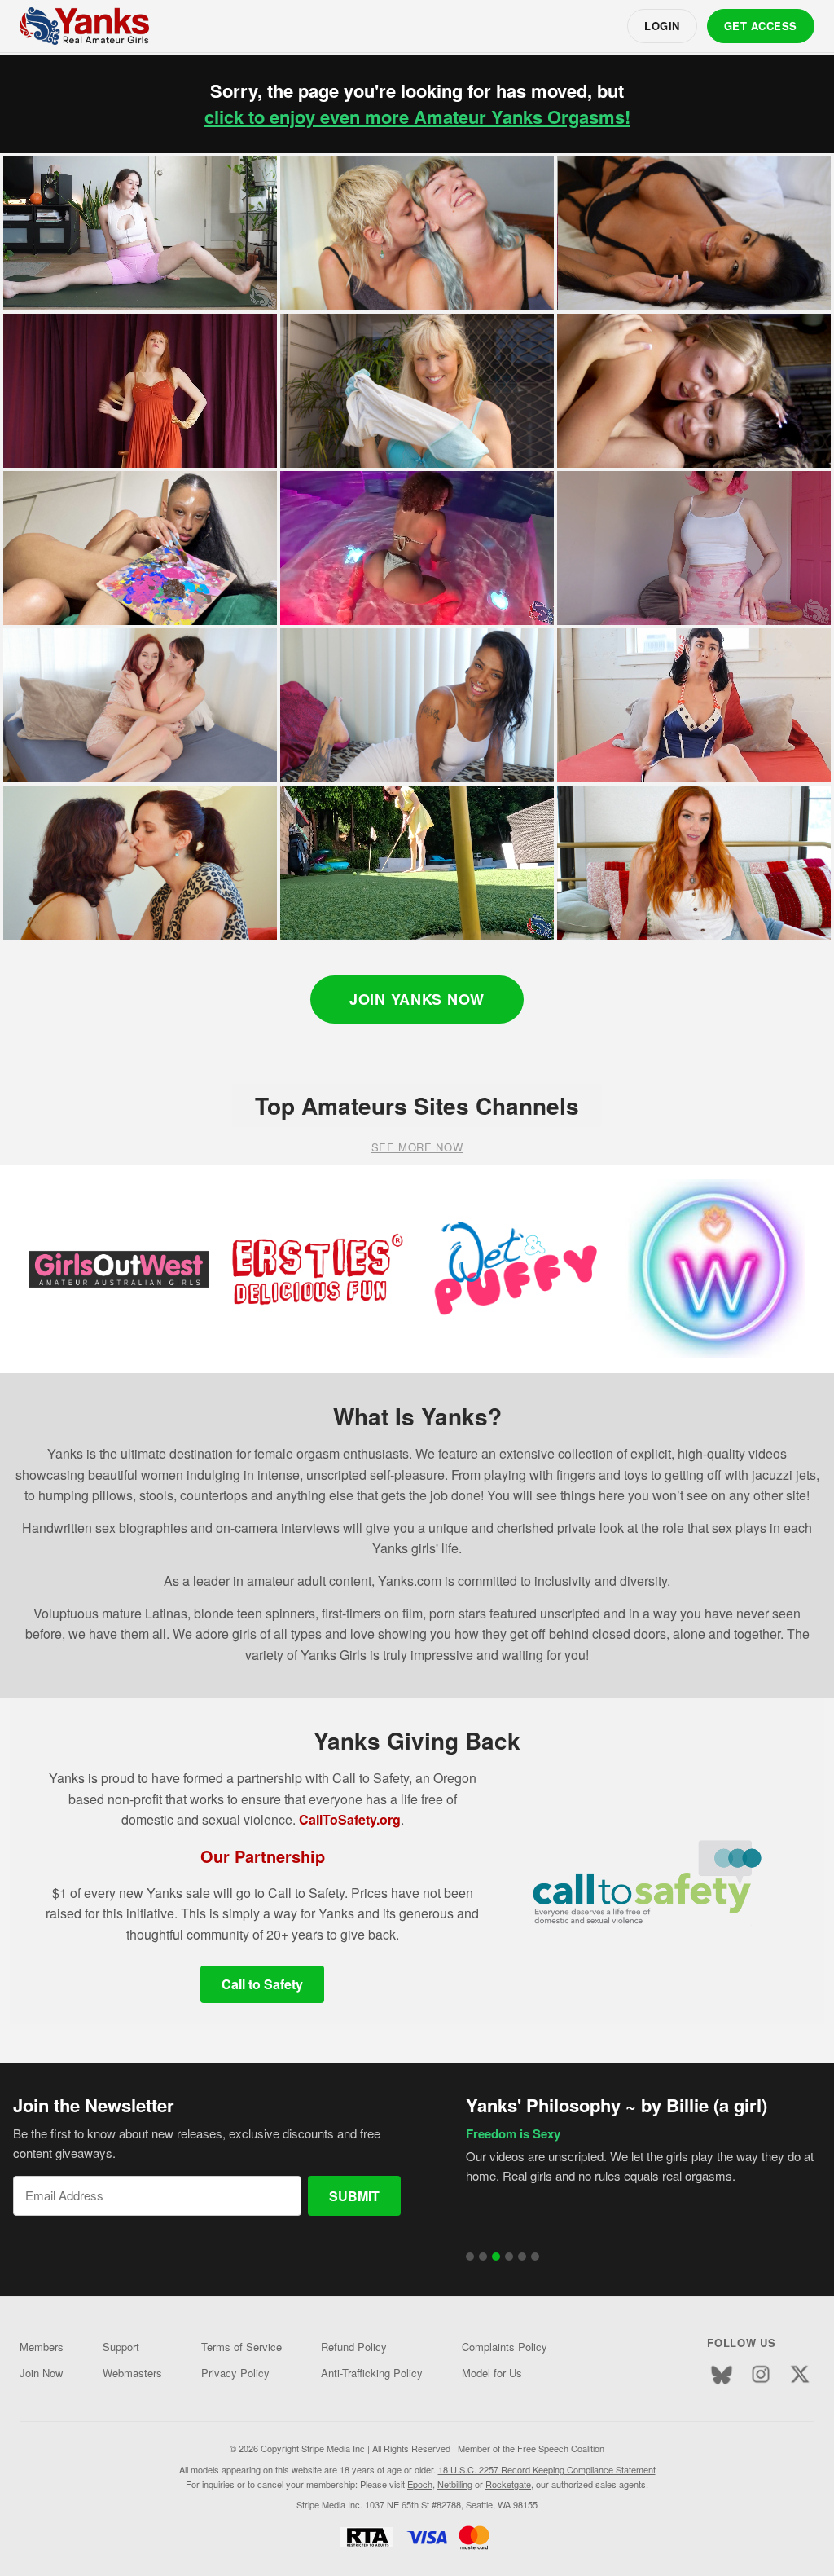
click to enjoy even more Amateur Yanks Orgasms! (417, 117)
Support (121, 2347)
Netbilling (455, 2484)
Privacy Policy (235, 2373)
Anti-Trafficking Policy (372, 2373)
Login (662, 26)
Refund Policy (354, 2347)
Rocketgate (508, 2484)
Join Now (41, 2373)
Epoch (420, 2484)
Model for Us (492, 2373)
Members (42, 2347)
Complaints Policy (505, 2347)
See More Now (417, 1147)
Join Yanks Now (417, 999)
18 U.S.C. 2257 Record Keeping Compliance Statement (547, 2469)
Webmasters (132, 2373)
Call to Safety (262, 1984)
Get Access (761, 26)
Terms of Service (241, 2347)
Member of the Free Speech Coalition (531, 2448)
